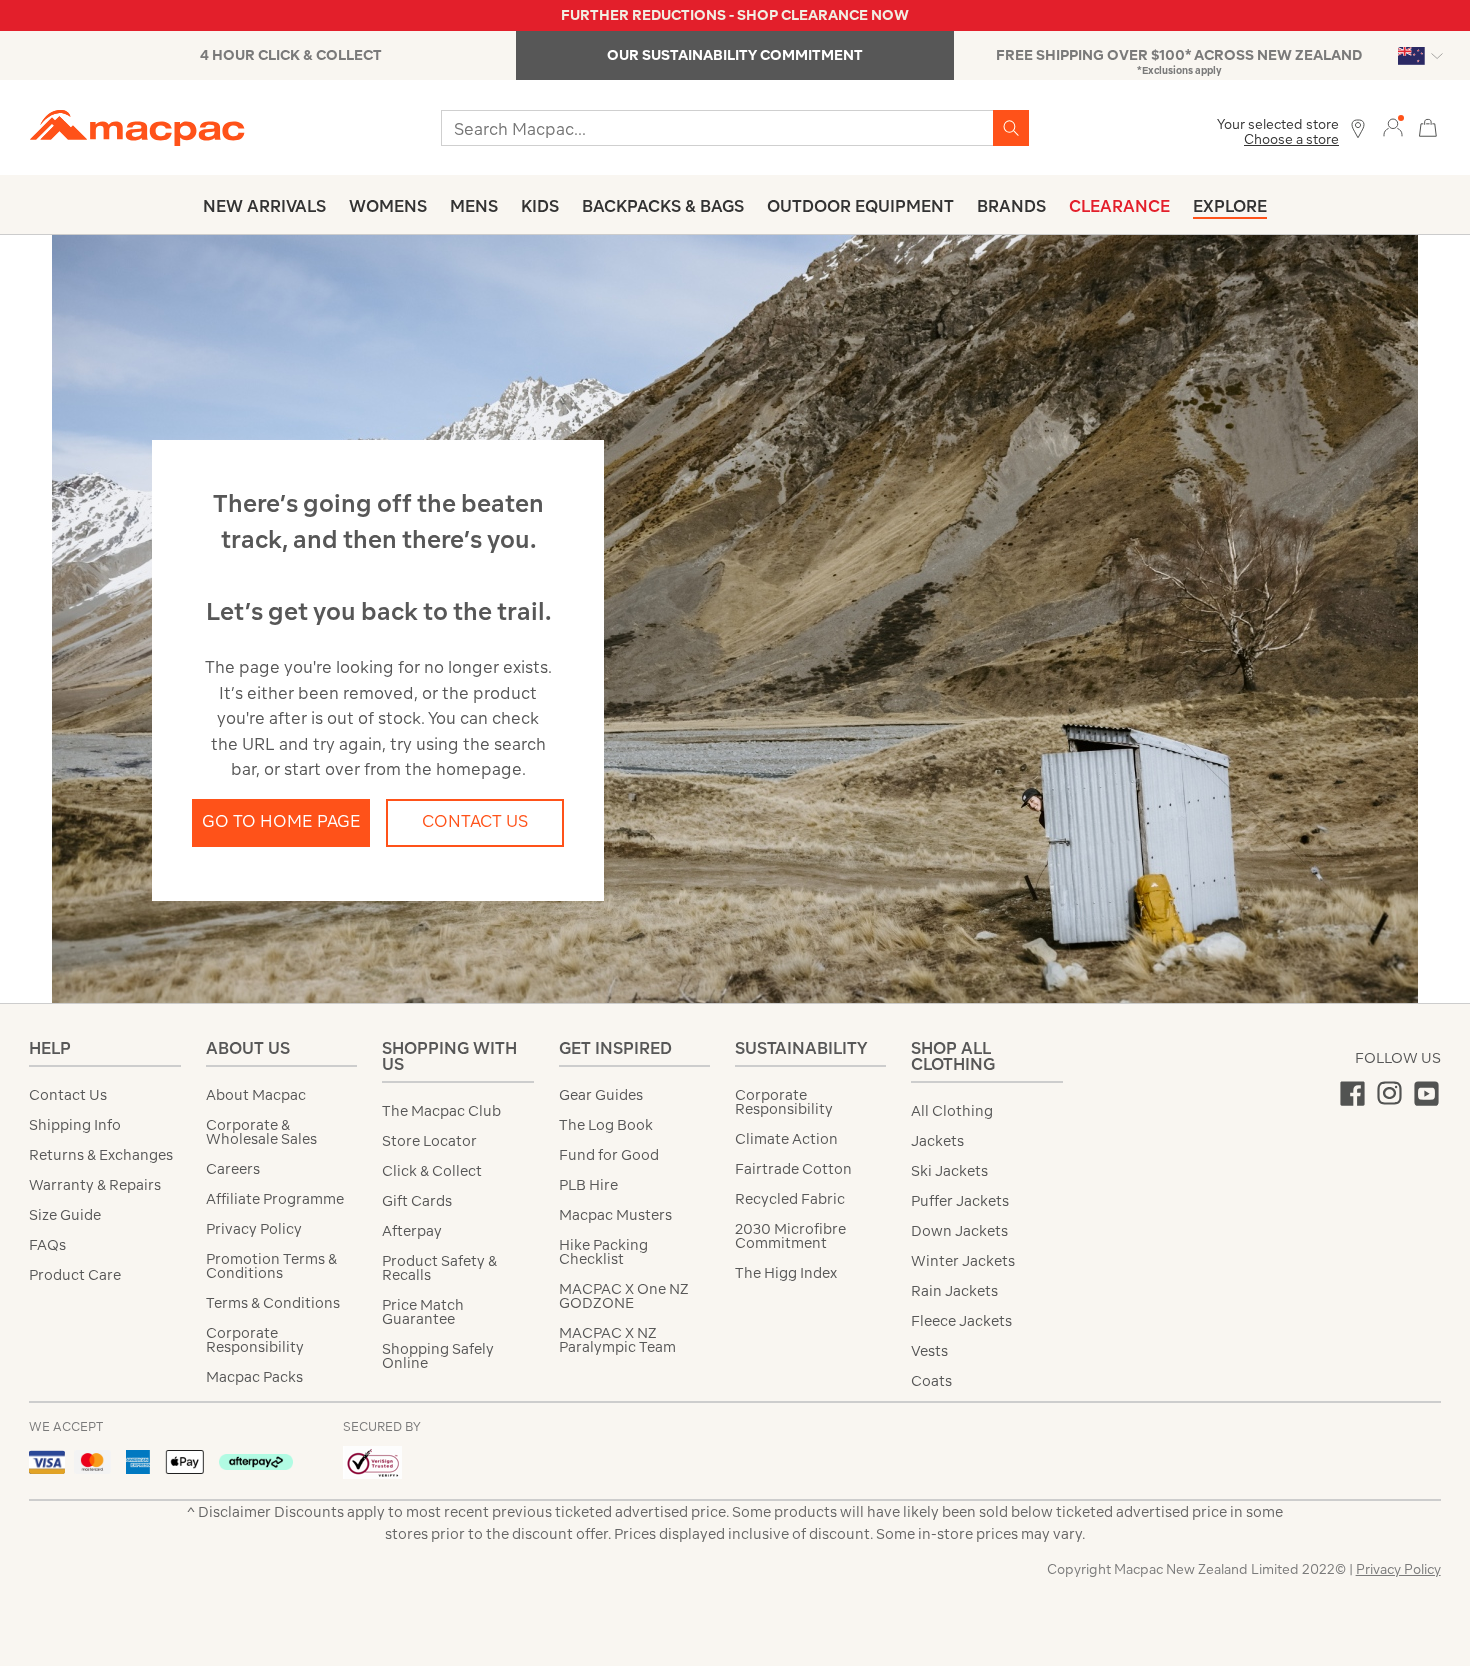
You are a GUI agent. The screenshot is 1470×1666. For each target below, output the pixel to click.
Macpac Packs (254, 1377)
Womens (388, 206)
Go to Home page (281, 821)
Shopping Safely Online (438, 1356)
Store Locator (429, 1141)
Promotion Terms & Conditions (271, 1266)
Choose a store (1291, 139)
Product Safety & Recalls (439, 1268)
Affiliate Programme (275, 1199)
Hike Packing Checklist (603, 1252)
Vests (929, 1351)
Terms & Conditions (273, 1303)
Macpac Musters (615, 1215)
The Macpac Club (441, 1111)
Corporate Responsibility (255, 1340)
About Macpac (256, 1095)
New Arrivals (264, 206)
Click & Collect (432, 1171)
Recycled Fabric (790, 1199)
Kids (540, 206)
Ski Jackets (949, 1171)
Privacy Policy (254, 1229)
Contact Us (475, 821)
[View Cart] (1428, 125)
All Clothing (952, 1111)
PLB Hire (588, 1185)
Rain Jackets (954, 1291)
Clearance (1119, 206)
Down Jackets (959, 1231)
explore (1230, 206)
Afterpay (412, 1231)
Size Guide (65, 1215)
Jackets (937, 1141)
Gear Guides (601, 1095)
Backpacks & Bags (663, 206)
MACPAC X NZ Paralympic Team (617, 1340)
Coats (931, 1381)
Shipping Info (75, 1125)
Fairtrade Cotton (793, 1169)
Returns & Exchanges (101, 1155)
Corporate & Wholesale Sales (261, 1132)
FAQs (47, 1245)
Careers (233, 1169)
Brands (1011, 206)
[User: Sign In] (1393, 126)
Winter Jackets (963, 1261)
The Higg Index (786, 1273)
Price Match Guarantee (423, 1312)
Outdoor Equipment (860, 206)
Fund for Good (609, 1155)
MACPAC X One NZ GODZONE (624, 1296)
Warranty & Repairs (95, 1185)
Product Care (75, 1275)
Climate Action (786, 1139)
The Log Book (606, 1125)
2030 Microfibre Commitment (790, 1236)
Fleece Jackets (961, 1321)
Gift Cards (417, 1201)
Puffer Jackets (960, 1201)
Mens (474, 206)
